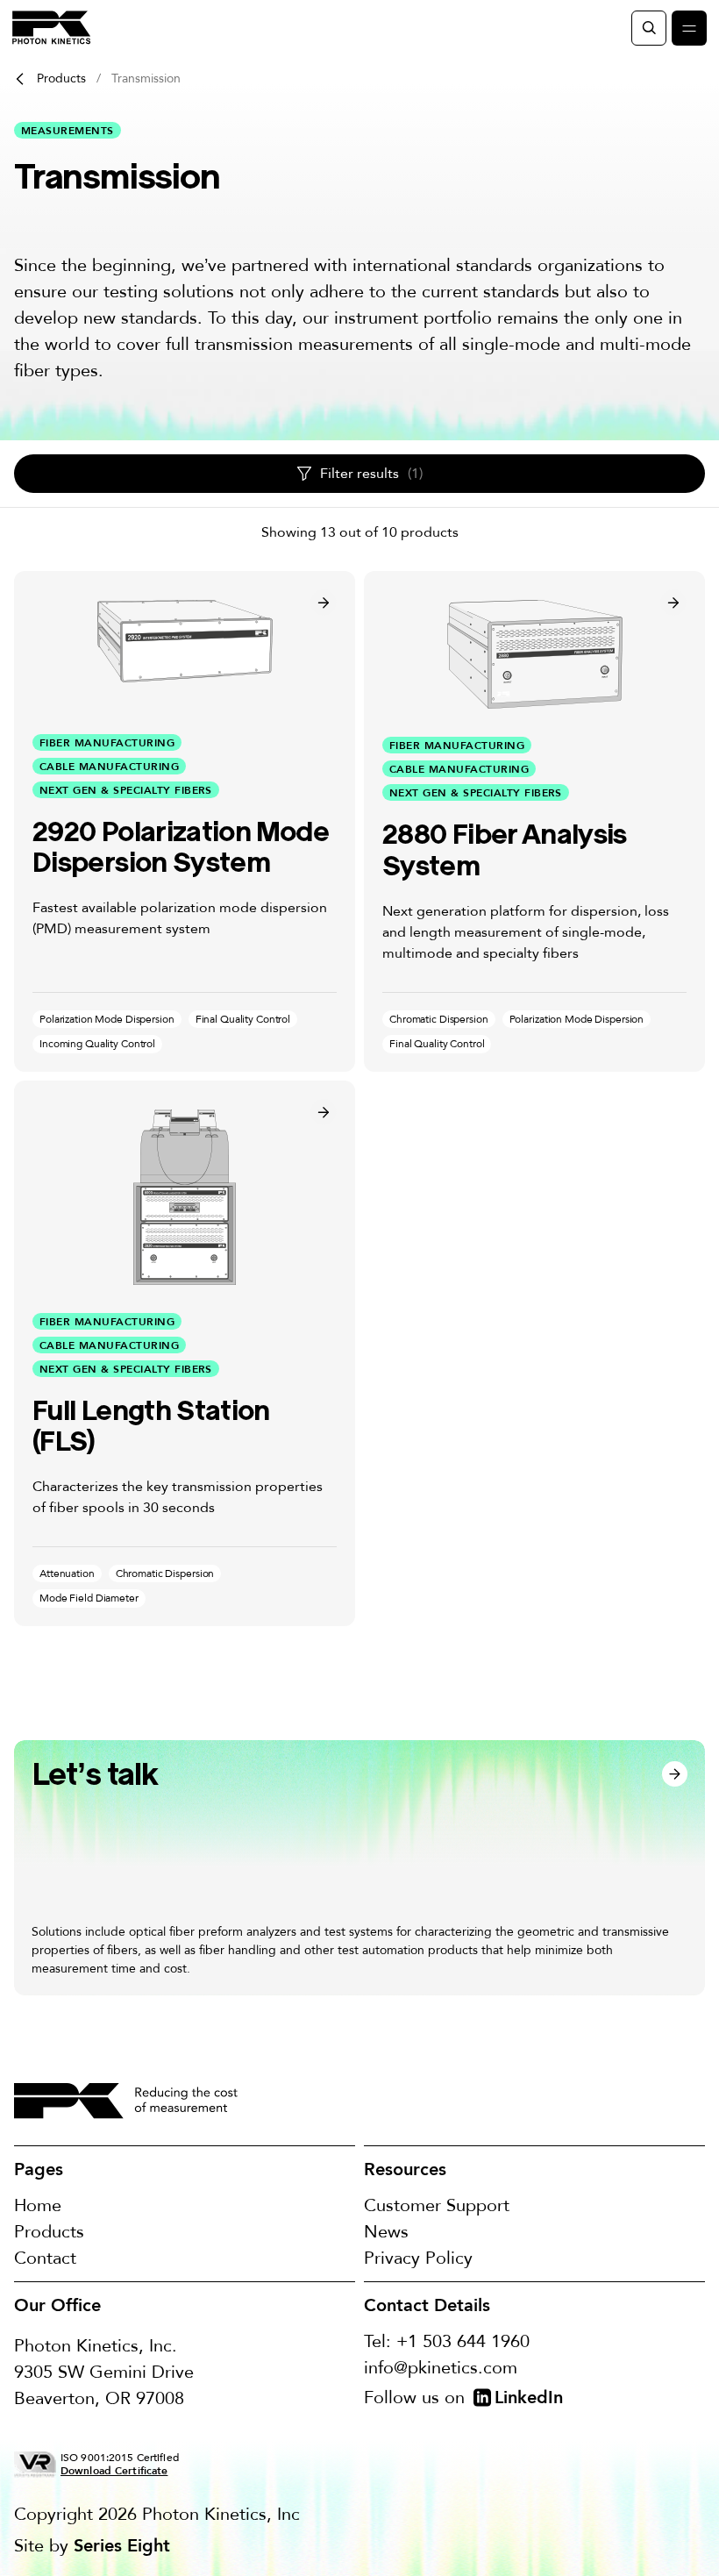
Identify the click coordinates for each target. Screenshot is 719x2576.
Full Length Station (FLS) (151, 1426)
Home (38, 2205)
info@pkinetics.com (441, 2368)
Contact (45, 2258)
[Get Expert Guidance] (359, 1868)
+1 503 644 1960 (463, 2341)
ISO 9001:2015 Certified (120, 2464)
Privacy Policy (418, 2258)
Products (61, 78)
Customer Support (437, 2205)
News (386, 2232)
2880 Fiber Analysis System (505, 849)
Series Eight (122, 2545)
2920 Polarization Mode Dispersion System (181, 847)
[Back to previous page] (20, 79)
